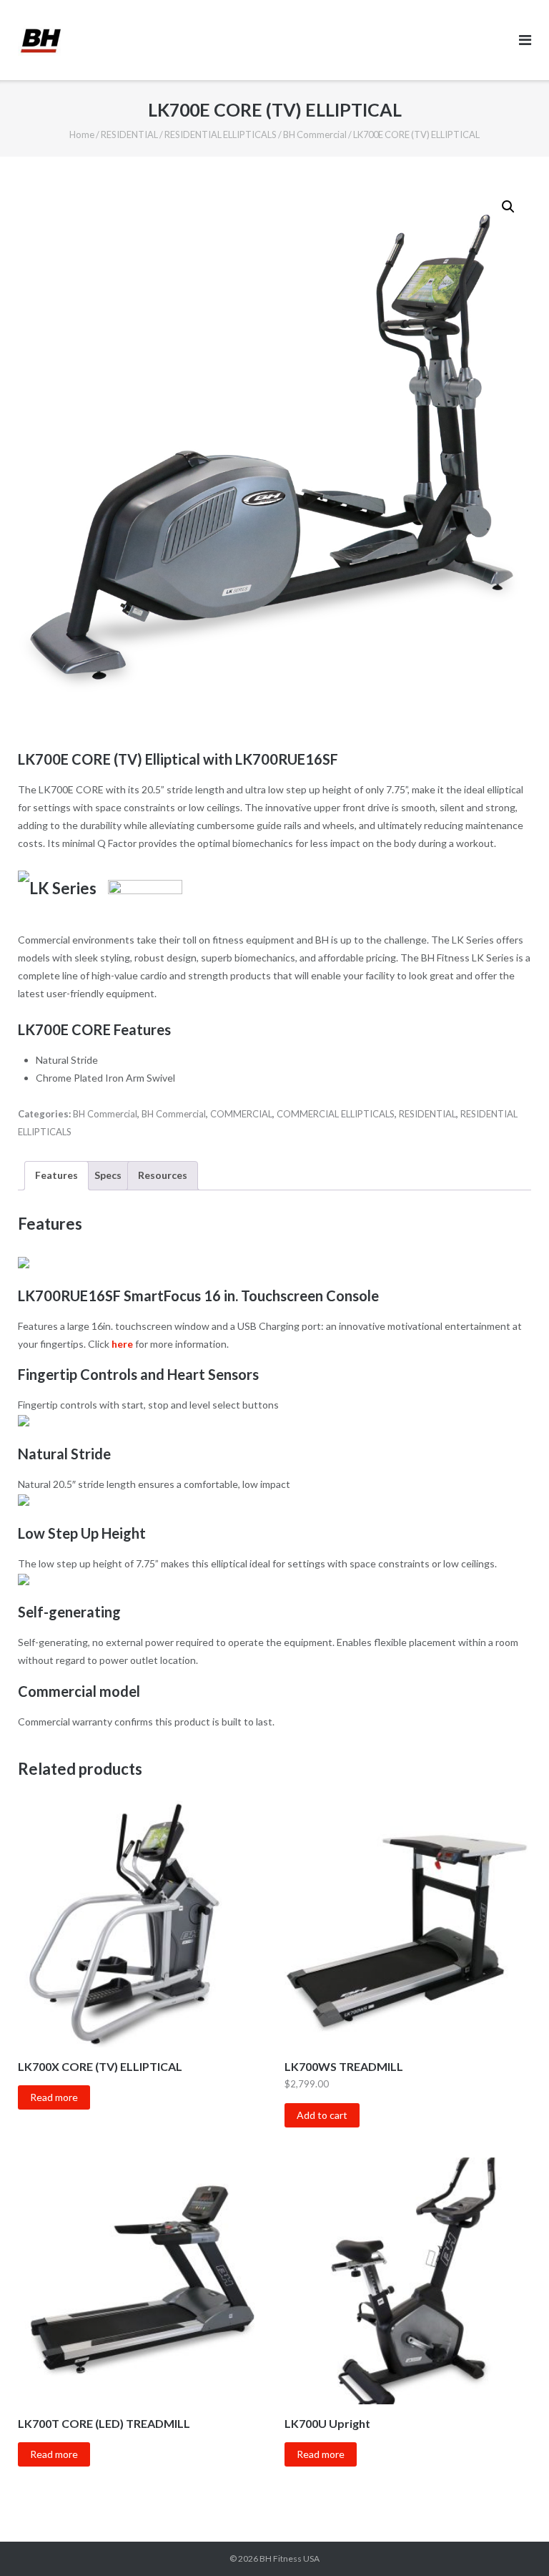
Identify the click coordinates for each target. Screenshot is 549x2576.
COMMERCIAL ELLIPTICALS (336, 1114)
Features (56, 1175)
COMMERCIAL (241, 1114)
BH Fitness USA (290, 2558)
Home (82, 134)
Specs (108, 1175)
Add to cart (322, 2115)
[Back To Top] (514, 2542)
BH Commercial (315, 134)
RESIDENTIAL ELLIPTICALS (221, 134)
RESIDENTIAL (129, 134)
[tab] (56, 1176)
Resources (163, 1175)
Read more (54, 2097)
